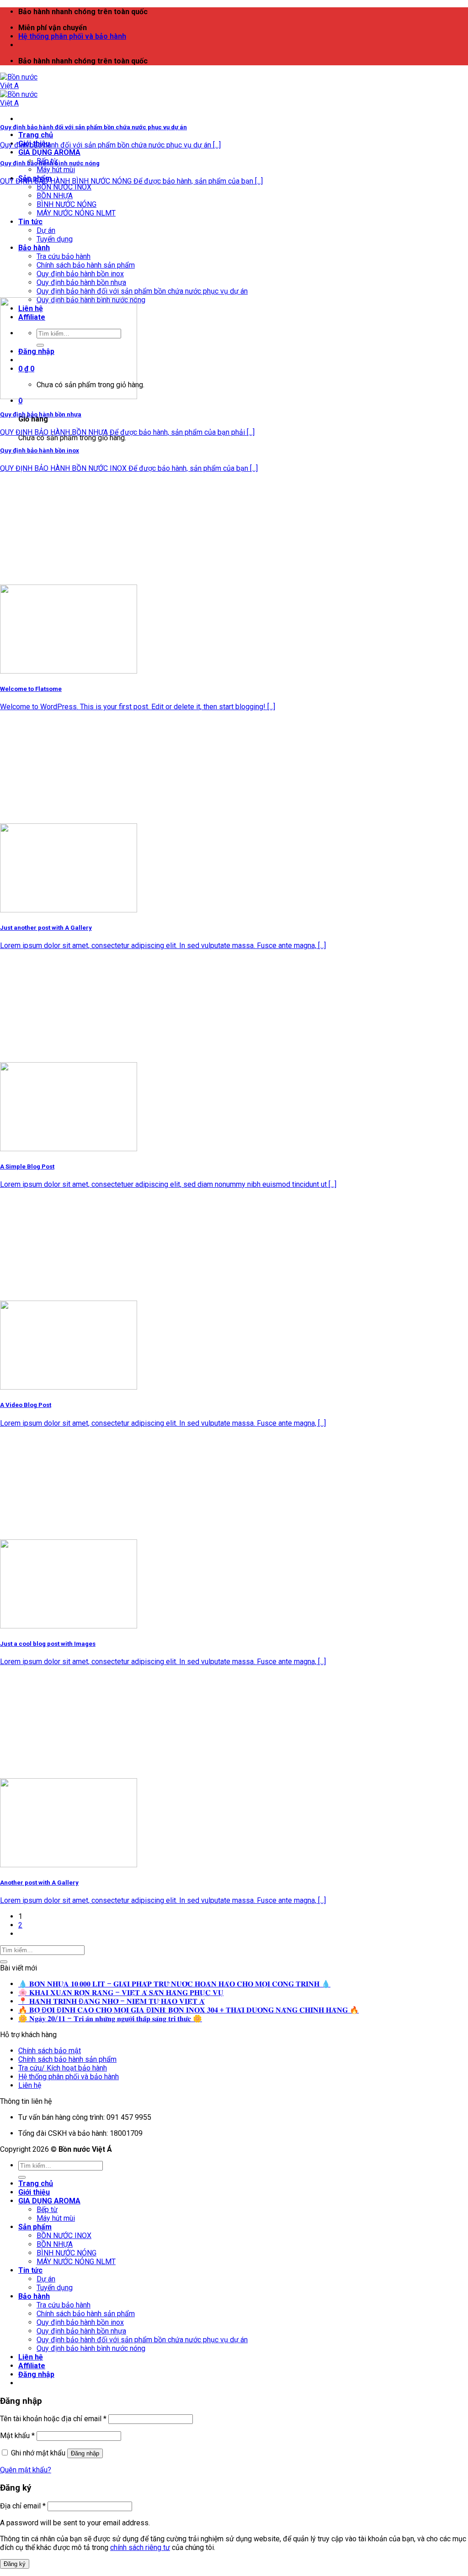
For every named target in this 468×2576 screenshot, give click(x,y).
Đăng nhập (85, 2453)
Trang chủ (36, 135)
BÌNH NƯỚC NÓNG (66, 204)
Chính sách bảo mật (50, 2051)
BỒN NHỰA (55, 196)
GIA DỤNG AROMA (49, 152)
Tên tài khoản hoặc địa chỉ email (53, 2419)
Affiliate (32, 2366)
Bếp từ (47, 2210)
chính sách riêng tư (140, 2547)
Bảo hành (34, 248)
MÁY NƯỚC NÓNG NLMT (76, 213)
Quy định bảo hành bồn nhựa (81, 282)
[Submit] (4, 1962)
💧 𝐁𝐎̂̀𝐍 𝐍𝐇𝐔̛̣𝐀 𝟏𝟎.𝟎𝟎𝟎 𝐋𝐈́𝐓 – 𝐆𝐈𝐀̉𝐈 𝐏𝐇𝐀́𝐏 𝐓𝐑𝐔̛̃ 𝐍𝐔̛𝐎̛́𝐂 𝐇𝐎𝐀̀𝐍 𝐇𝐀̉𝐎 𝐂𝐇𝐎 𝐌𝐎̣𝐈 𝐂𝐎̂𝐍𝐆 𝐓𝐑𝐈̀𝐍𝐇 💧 (174, 1984)
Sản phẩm (35, 2227)
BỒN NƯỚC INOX (64, 187)
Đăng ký (15, 2564)
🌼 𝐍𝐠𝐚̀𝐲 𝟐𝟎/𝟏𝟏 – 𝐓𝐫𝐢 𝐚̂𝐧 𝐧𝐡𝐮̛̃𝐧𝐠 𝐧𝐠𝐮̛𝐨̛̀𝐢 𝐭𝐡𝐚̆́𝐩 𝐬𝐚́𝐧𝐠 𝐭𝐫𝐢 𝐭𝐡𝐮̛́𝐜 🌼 (110, 2019)
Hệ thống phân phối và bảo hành (72, 36)
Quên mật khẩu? (26, 2470)
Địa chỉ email (23, 2506)
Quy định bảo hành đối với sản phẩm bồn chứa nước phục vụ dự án (142, 291)
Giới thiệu (34, 2192)
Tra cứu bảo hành (64, 256)
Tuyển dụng (55, 239)
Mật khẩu (17, 2436)
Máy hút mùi (56, 170)
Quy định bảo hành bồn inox (80, 274)
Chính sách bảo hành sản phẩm (86, 265)
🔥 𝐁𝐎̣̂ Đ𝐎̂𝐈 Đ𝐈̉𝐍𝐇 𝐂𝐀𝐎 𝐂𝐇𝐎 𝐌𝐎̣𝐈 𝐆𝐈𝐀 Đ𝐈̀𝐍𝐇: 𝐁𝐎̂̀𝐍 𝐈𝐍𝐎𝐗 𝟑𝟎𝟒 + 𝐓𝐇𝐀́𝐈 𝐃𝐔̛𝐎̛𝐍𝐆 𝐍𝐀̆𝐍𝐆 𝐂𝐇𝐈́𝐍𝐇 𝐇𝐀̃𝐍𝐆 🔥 (189, 2010)
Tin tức (30, 222)
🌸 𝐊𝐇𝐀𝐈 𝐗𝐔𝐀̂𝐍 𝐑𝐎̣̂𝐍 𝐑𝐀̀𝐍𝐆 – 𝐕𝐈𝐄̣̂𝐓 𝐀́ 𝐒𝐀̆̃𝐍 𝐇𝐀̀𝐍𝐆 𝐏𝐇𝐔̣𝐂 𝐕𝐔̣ (121, 1993)
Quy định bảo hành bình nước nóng (91, 2348)
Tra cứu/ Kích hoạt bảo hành (63, 2068)
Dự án (46, 230)
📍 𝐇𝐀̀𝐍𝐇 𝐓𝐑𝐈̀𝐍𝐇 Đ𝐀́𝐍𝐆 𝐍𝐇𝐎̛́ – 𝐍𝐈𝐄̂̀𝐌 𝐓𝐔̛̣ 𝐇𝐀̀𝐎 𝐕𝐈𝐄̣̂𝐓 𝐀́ (112, 2001)
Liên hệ (30, 2085)
